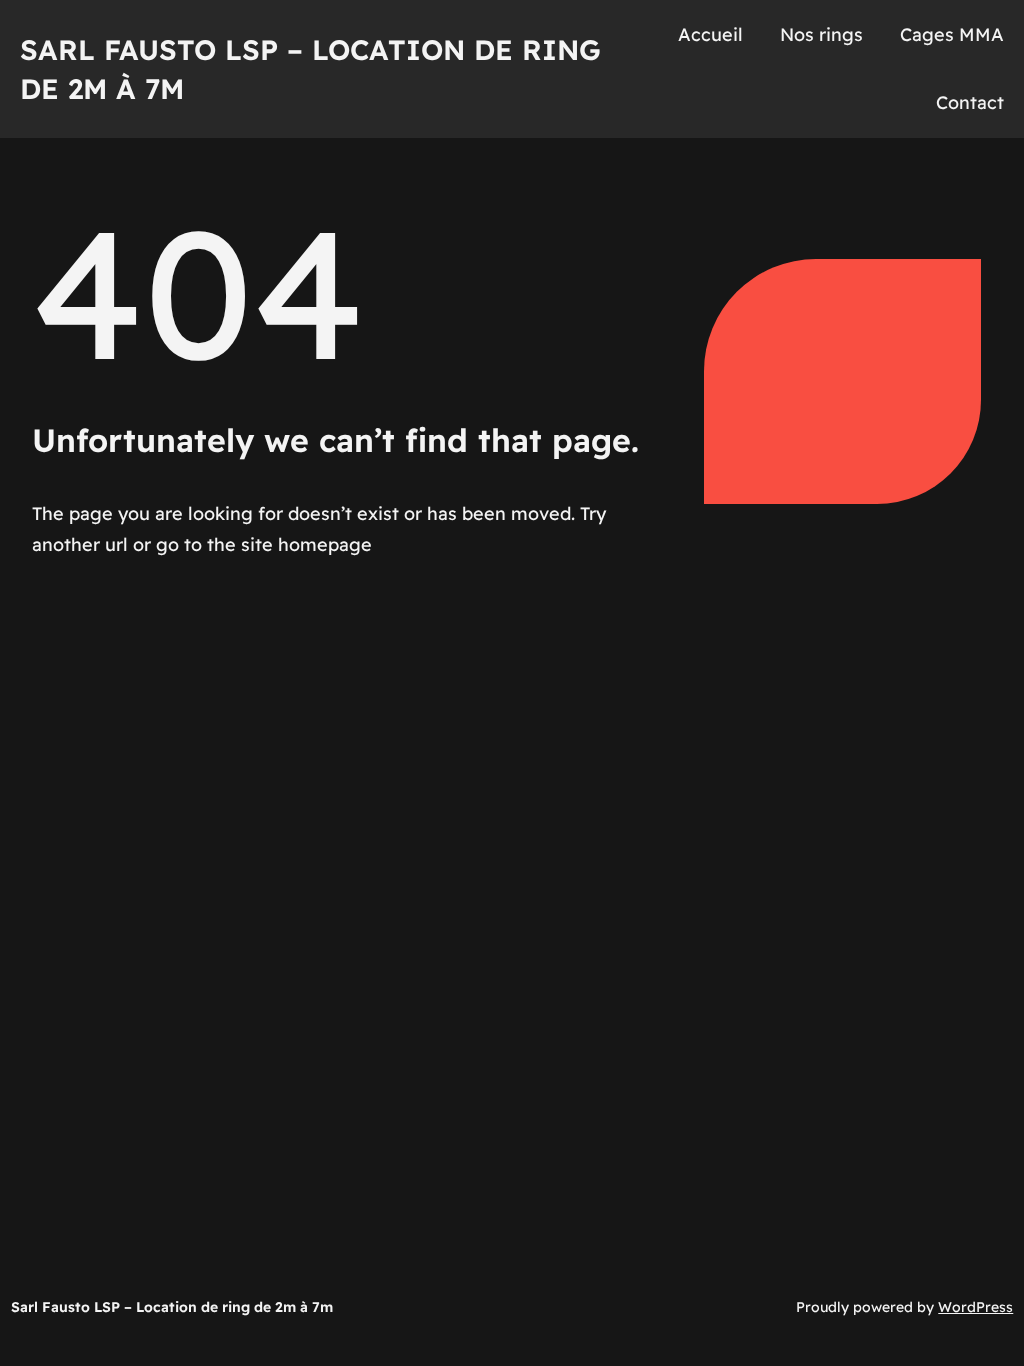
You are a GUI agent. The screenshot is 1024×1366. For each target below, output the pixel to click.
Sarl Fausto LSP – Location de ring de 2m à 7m (172, 1307)
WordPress (975, 1307)
